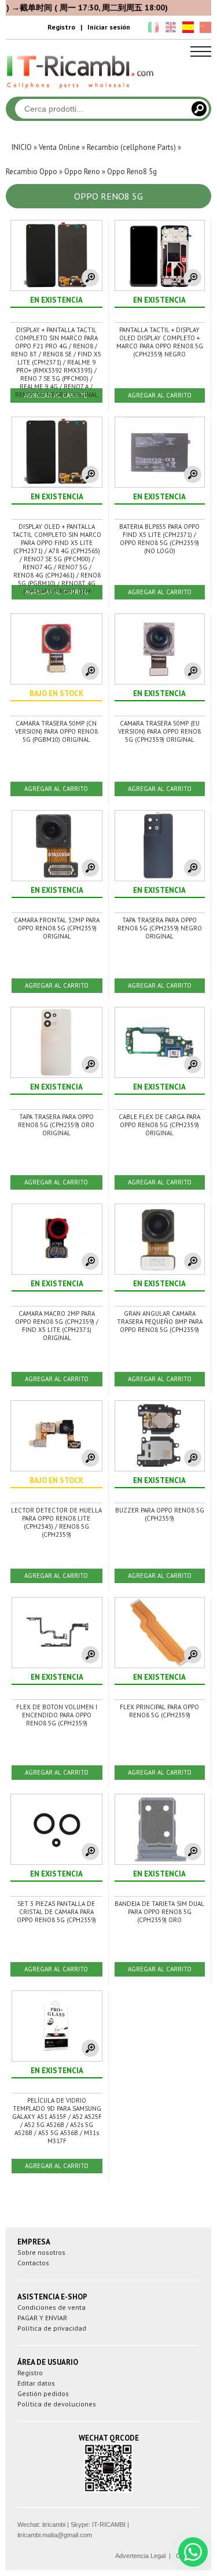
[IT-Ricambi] (81, 91)
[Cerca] (199, 109)
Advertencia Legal (140, 2556)
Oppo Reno (82, 172)
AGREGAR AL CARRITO (160, 395)
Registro (61, 27)
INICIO (22, 147)
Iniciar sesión (109, 27)
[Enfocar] (90, 278)
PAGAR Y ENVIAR (42, 2318)
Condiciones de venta (52, 2307)
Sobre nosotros (41, 2252)
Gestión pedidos (43, 2393)
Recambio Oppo (32, 172)
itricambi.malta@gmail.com (55, 2535)
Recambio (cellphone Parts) (131, 147)
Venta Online (59, 147)
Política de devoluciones (57, 2404)
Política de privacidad (52, 2328)
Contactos (33, 2263)
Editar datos (36, 2383)
